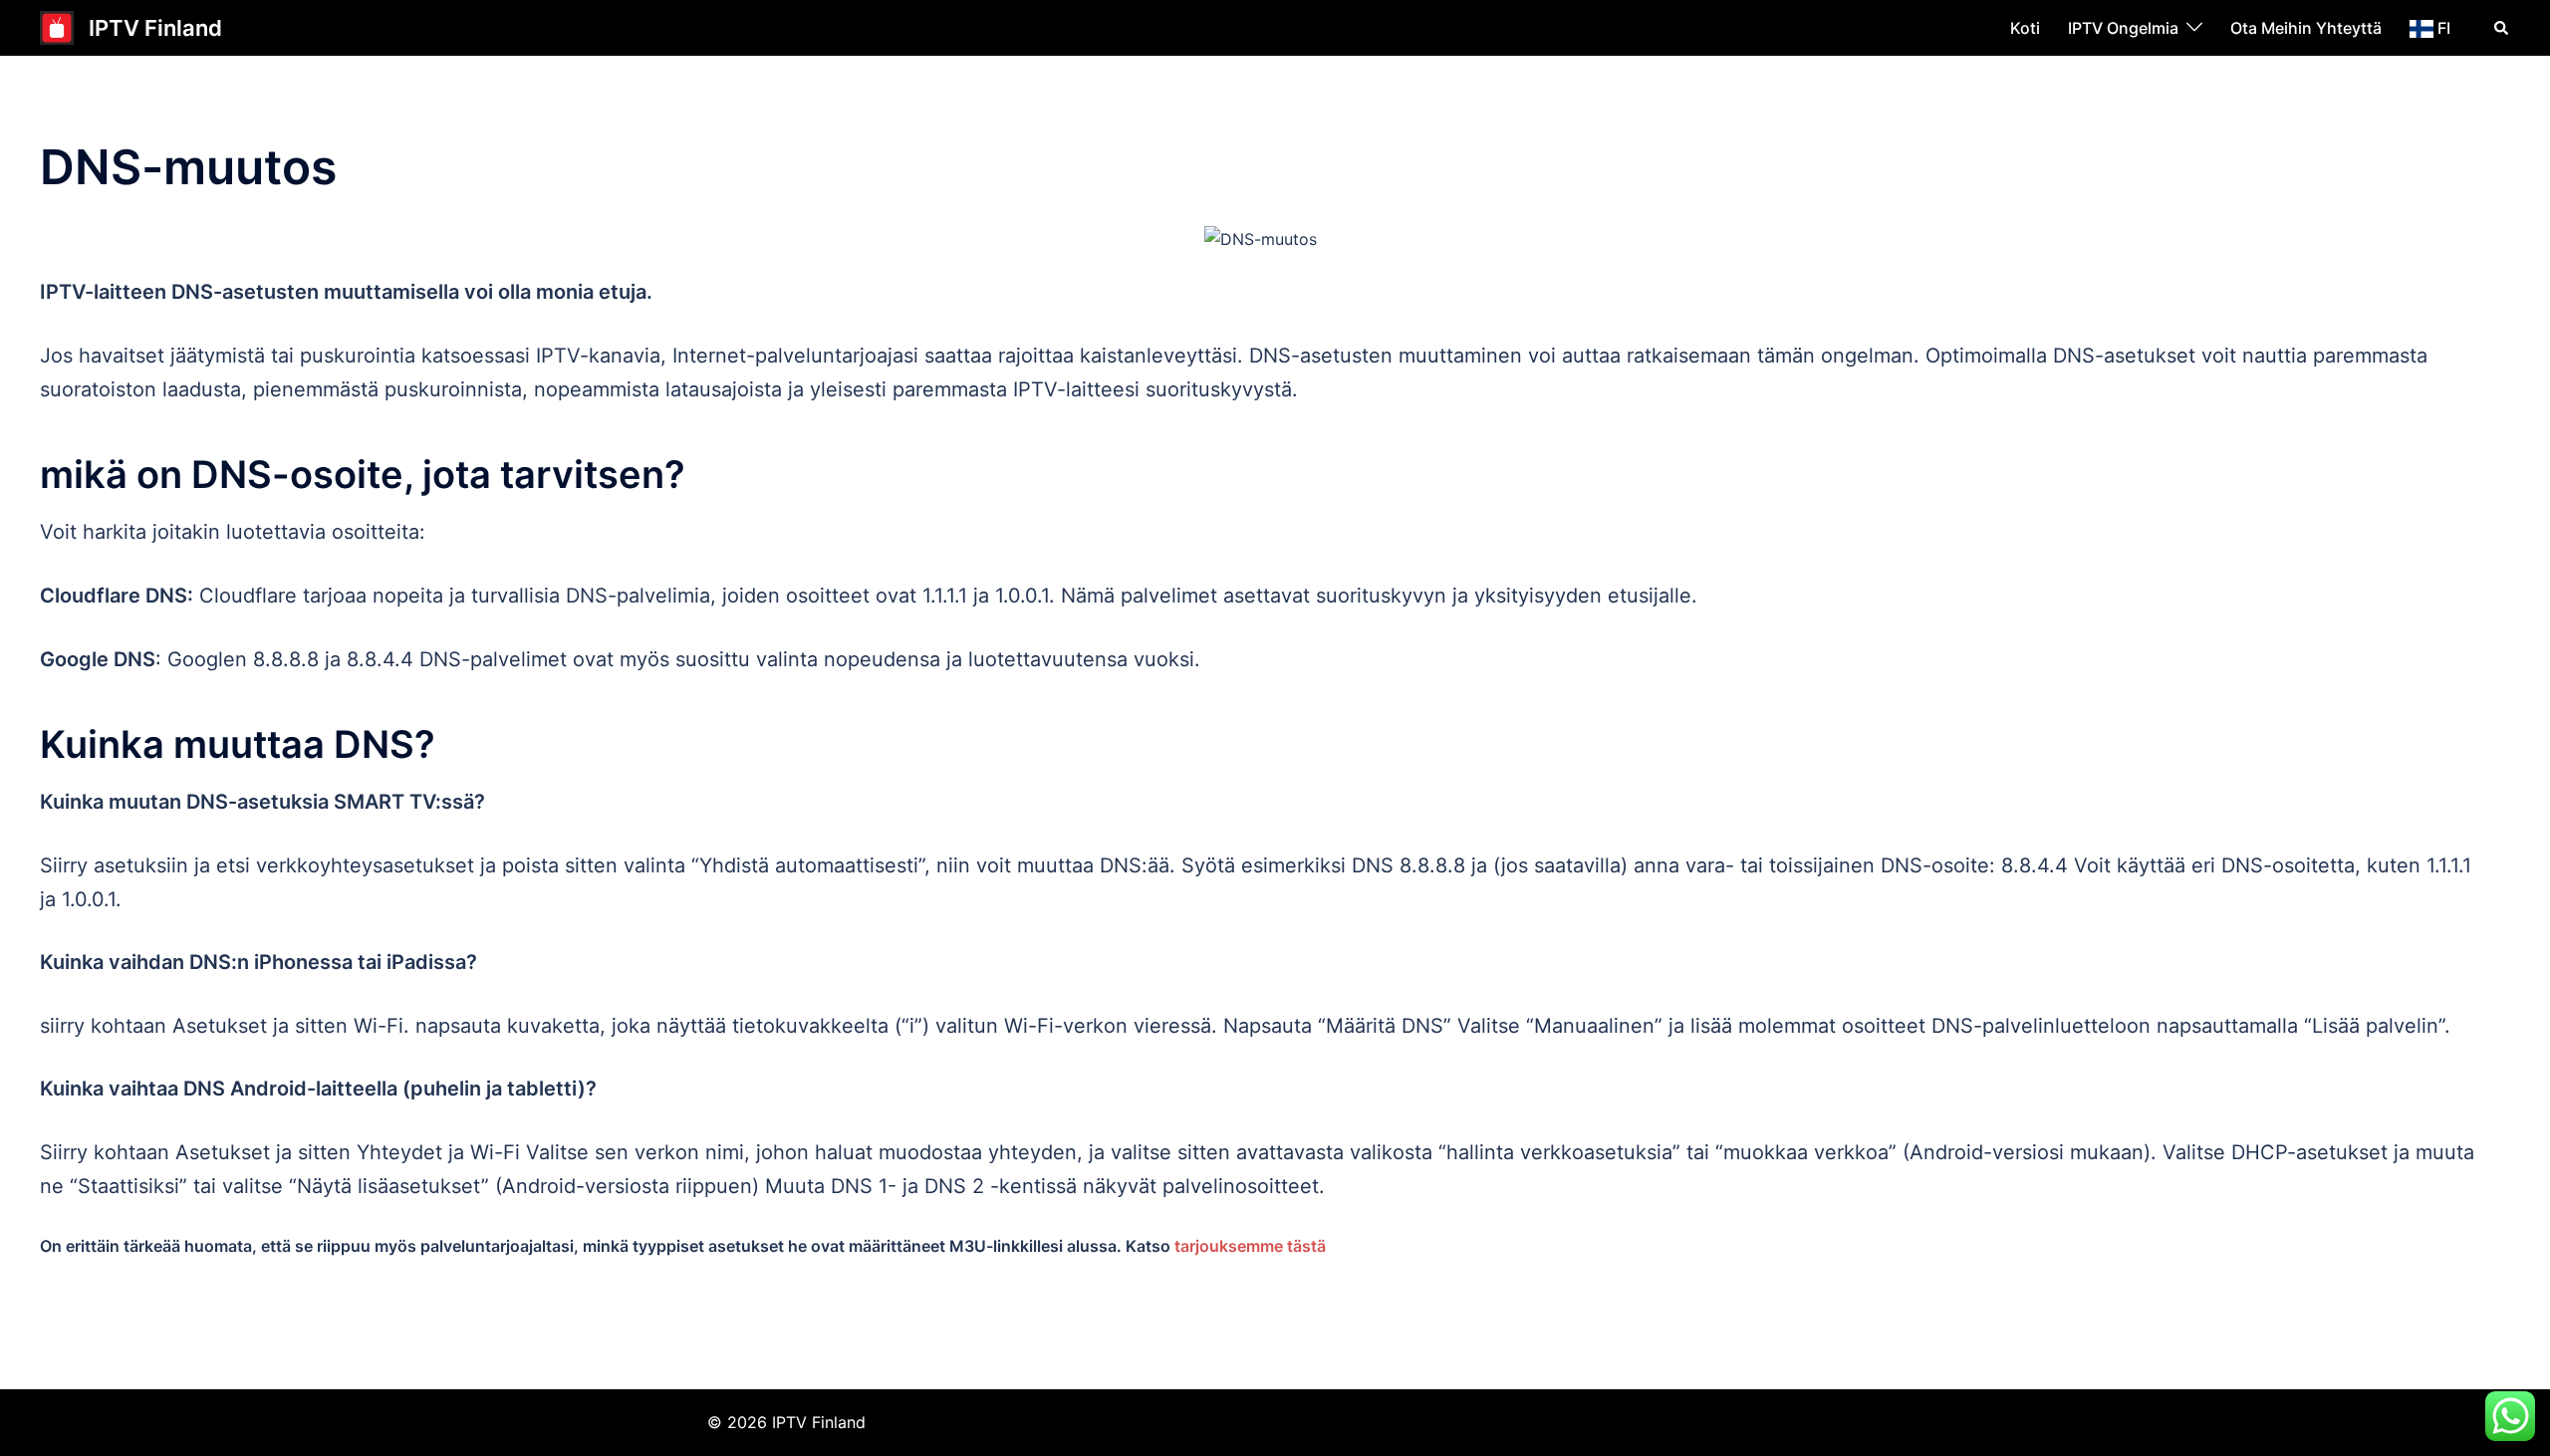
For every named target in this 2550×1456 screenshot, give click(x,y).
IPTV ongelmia (2123, 28)
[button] (2502, 28)
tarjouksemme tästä (1250, 1246)
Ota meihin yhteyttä (2306, 28)
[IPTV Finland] (57, 28)
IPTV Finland (155, 28)
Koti (2025, 28)
